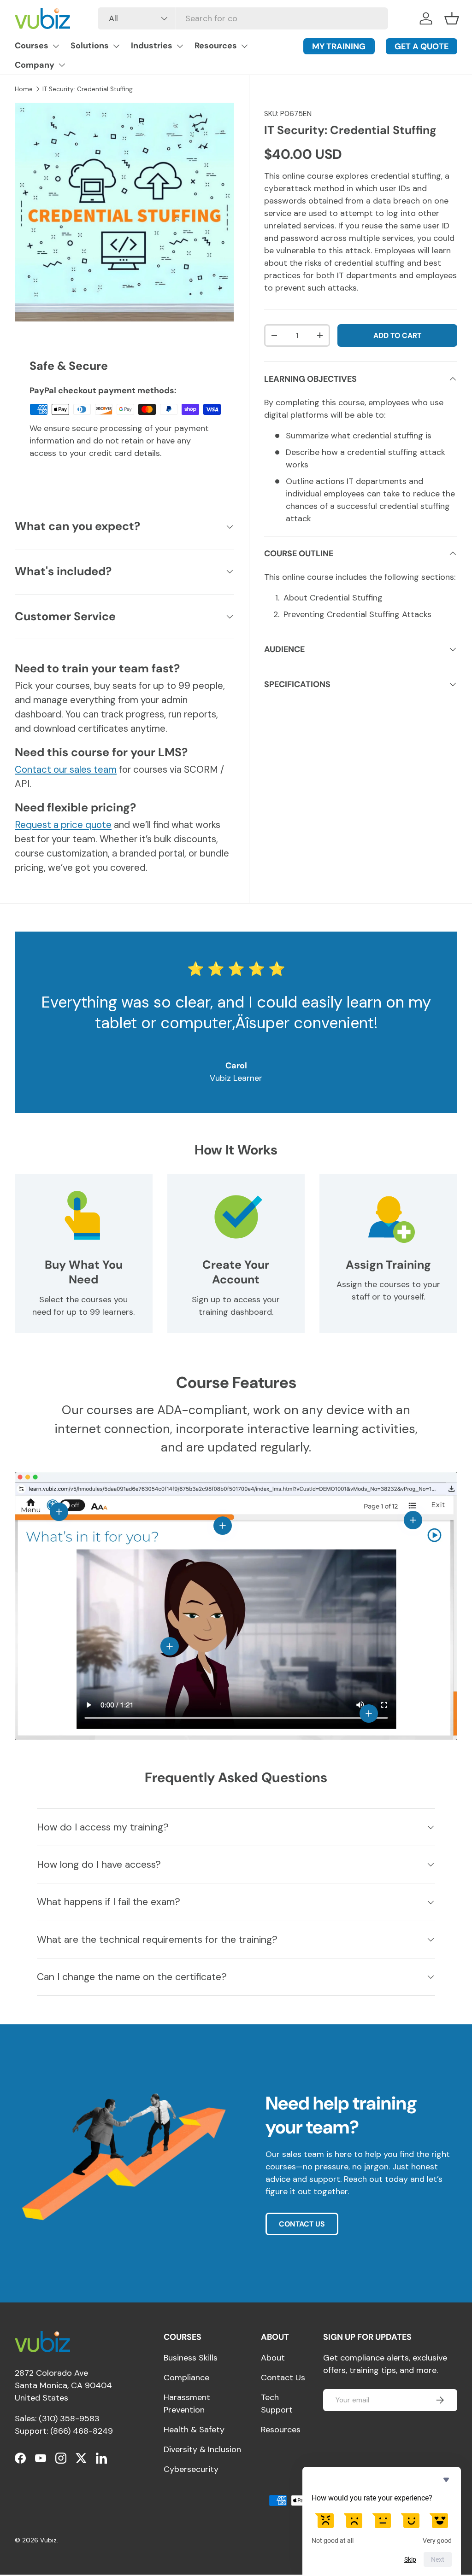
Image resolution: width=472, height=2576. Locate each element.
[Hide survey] (446, 2480)
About (273, 2358)
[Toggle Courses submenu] (56, 46)
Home (24, 89)
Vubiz (48, 2540)
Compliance (186, 2378)
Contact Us (283, 2378)
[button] (452, 18)
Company (35, 65)
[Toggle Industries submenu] (180, 46)
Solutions (90, 46)
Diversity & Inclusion (202, 2449)
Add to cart (397, 335)
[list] (124, 212)
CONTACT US (302, 2224)
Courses (32, 46)
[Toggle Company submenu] (62, 65)
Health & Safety (194, 2430)
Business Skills (191, 2358)
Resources (216, 46)
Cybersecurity (191, 2469)
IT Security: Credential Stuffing (88, 89)
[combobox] (243, 18)
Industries (152, 46)
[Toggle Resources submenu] (244, 46)
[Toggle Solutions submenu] (116, 46)
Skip (410, 2559)
